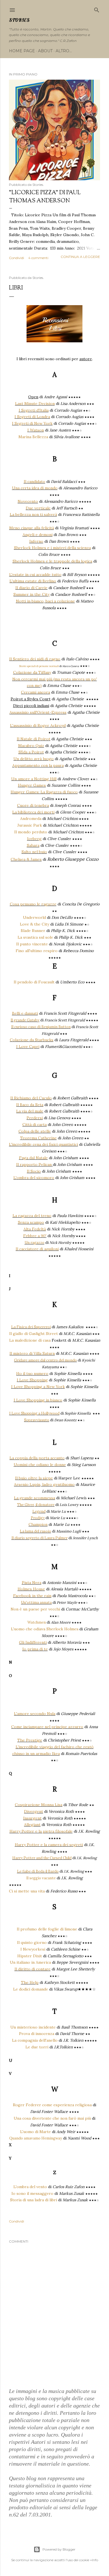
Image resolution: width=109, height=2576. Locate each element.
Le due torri (37, 2047)
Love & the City (35, 924)
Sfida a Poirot (31, 752)
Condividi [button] (16, 258)
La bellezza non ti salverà (33, 514)
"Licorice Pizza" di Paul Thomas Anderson (45, 197)
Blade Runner (33, 931)
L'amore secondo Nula (35, 1714)
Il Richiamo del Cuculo (31, 1098)
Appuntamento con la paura (38, 765)
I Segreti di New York (32, 423)
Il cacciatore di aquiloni (37, 1249)
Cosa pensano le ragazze (33, 904)
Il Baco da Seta (30, 1105)
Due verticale (38, 508)
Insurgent (32, 1818)
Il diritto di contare (33, 1969)
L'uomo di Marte (35, 2132)
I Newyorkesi (33, 1949)
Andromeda (31, 819)
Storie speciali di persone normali (39, 666)
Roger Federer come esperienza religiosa (52, 2105)
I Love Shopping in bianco (38, 1400)
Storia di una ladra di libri (34, 2200)
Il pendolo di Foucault (34, 982)
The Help (30, 1982)
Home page (22, 51)
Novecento (28, 501)
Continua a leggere (80, 257)
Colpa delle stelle (35, 1131)
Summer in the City (31, 594)
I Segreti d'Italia (34, 410)
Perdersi (35, 1118)
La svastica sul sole (35, 937)
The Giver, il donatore (36, 1505)
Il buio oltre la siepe (34, 1478)
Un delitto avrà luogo (34, 759)
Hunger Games (32, 785)
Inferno (36, 541)
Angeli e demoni (38, 535)
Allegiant (32, 1825)
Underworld (34, 917)
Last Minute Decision (35, 404)
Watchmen (37, 1622)
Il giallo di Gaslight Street (34, 1334)
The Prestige (30, 1740)
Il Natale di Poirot (34, 739)
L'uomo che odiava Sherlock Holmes (45, 1629)
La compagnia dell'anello (35, 2040)
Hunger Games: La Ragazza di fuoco (44, 792)
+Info (94, 2560)
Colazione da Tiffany (32, 672)
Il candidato (35, 481)
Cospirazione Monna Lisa (39, 1805)
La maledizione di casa (30, 1340)
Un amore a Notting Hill (34, 779)
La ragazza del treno (32, 1216)
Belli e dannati (25, 1013)
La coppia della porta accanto (37, 1458)
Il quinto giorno (32, 1942)
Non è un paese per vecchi (35, 1609)
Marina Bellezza (33, 437)
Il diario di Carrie (31, 588)
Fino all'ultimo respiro (37, 951)
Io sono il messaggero (32, 2193)
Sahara (33, 845)
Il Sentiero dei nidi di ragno (35, 659)
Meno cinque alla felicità (32, 528)
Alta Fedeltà (35, 1229)
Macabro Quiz (31, 746)
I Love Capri (28, 1047)
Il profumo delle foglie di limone (47, 1929)
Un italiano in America (30, 1962)
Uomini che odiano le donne (40, 1465)
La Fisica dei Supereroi (31, 1327)
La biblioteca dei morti (33, 812)
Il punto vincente (32, 944)
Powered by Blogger (59, 2549)
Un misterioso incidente (33, 2027)
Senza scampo (31, 1222)
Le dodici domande (31, 1989)
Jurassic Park (30, 825)
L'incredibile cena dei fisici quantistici (43, 1144)
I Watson (36, 430)
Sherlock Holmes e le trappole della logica (52, 561)
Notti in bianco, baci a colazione (45, 601)
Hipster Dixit (30, 1956)
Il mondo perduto (31, 832)
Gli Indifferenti (33, 1642)
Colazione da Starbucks (32, 1040)
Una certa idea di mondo (35, 488)
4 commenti (38, 258)
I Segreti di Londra (32, 417)
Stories (19, 20)
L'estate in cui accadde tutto (35, 575)
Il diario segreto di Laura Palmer (40, 1538)
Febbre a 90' (35, 1236)
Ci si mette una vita (27, 1891)
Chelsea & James (26, 859)
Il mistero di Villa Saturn (32, 1353)
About (45, 51)
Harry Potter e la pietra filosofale (41, 1831)
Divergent (34, 1811)
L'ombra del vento (30, 2187)
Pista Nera (32, 1583)
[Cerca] (97, 9)
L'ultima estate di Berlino (33, 581)
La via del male (30, 1111)
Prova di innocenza (37, 2034)
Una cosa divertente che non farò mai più (52, 2118)
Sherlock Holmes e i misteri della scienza (52, 548)
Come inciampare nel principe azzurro (47, 1727)
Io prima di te (35, 1649)
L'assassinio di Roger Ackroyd (38, 725)
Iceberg (34, 839)
